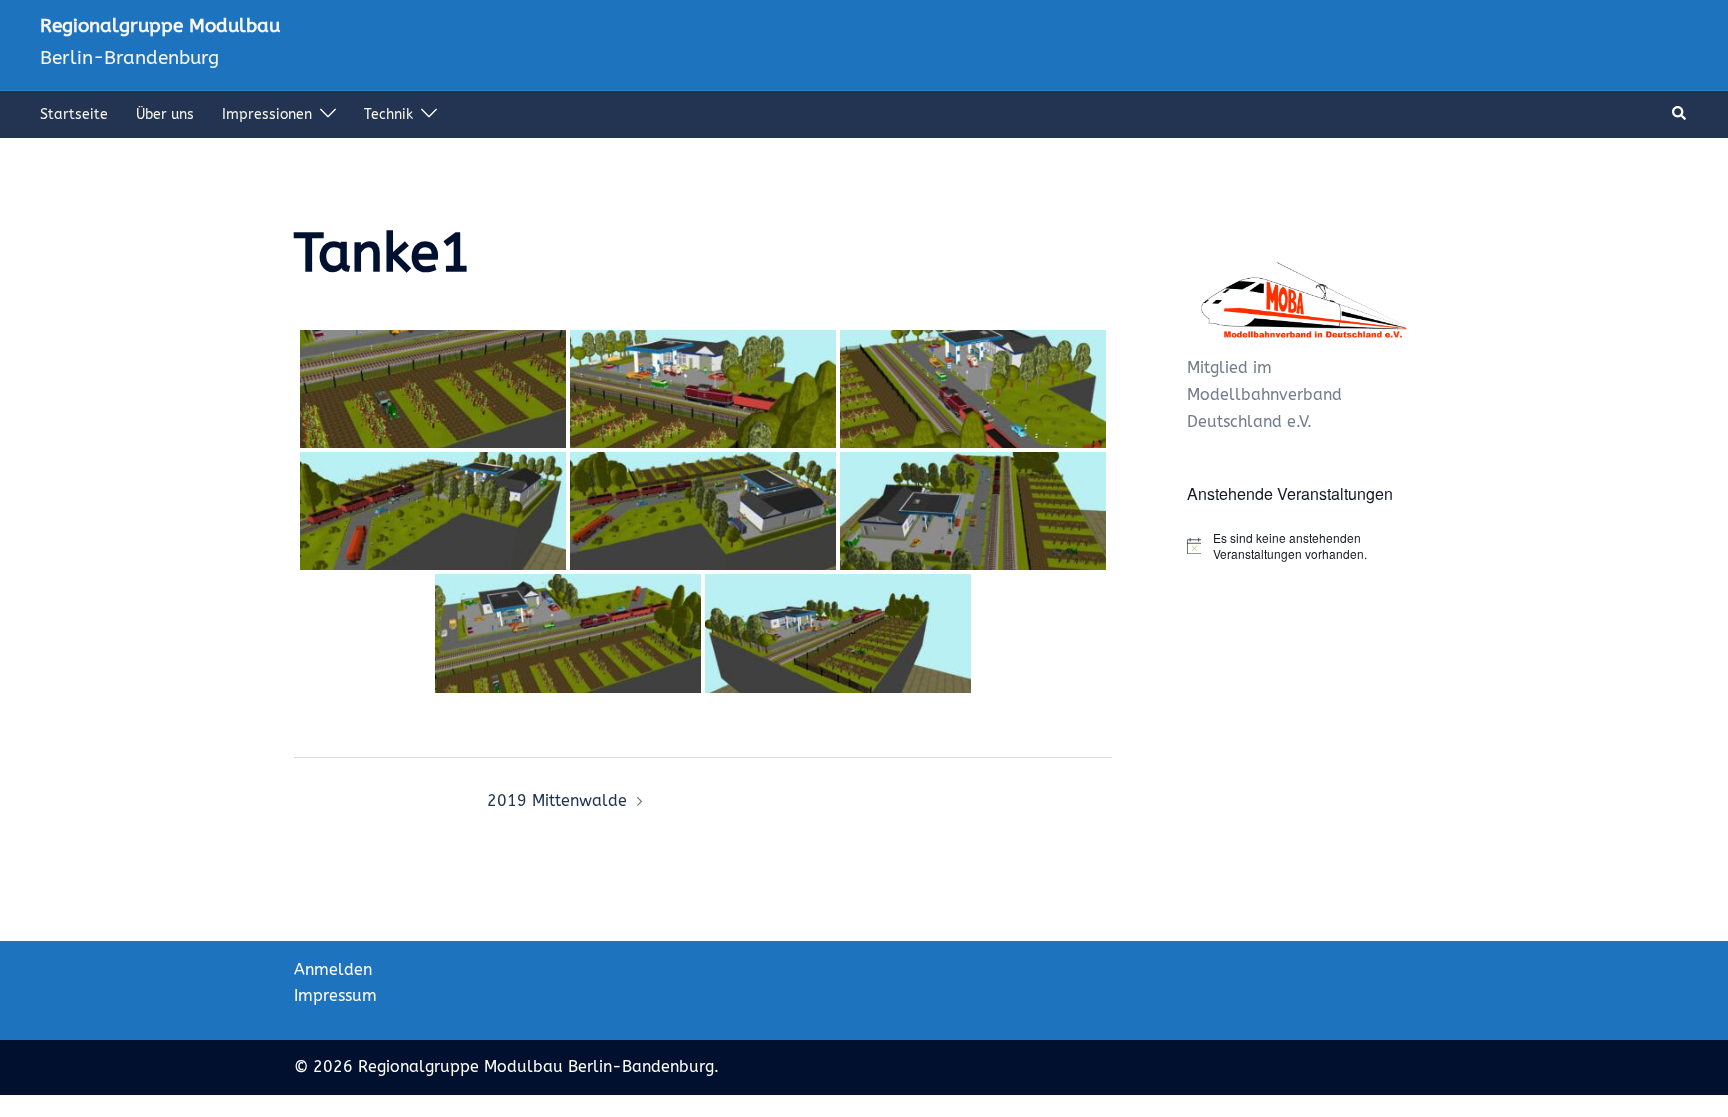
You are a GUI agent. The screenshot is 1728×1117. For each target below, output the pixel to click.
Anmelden (333, 969)
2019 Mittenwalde (557, 800)
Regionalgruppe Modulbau (160, 26)
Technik (388, 114)
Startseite (74, 114)
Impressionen (267, 114)
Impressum (335, 995)
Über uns (165, 114)
